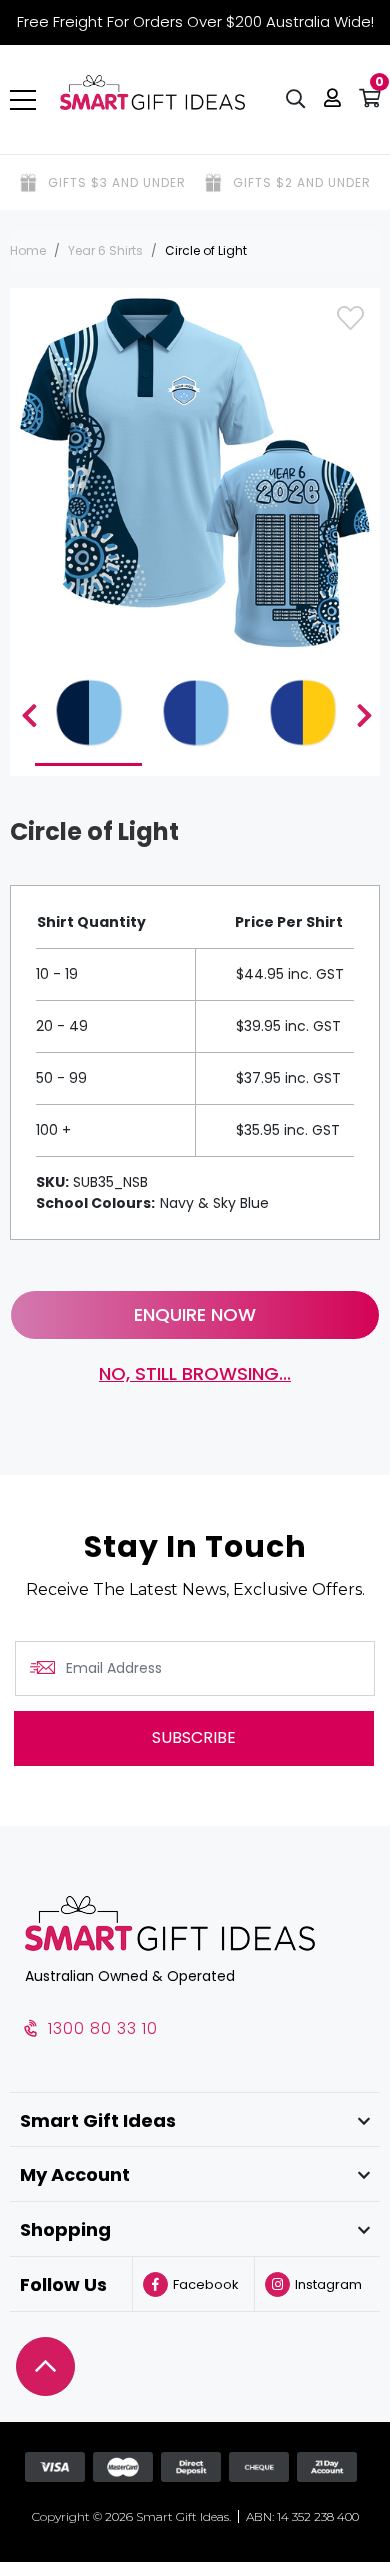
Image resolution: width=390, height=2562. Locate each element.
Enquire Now (195, 1314)
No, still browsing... (195, 1373)
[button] (332, 100)
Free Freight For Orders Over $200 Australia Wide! (195, 21)
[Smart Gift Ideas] (152, 92)
